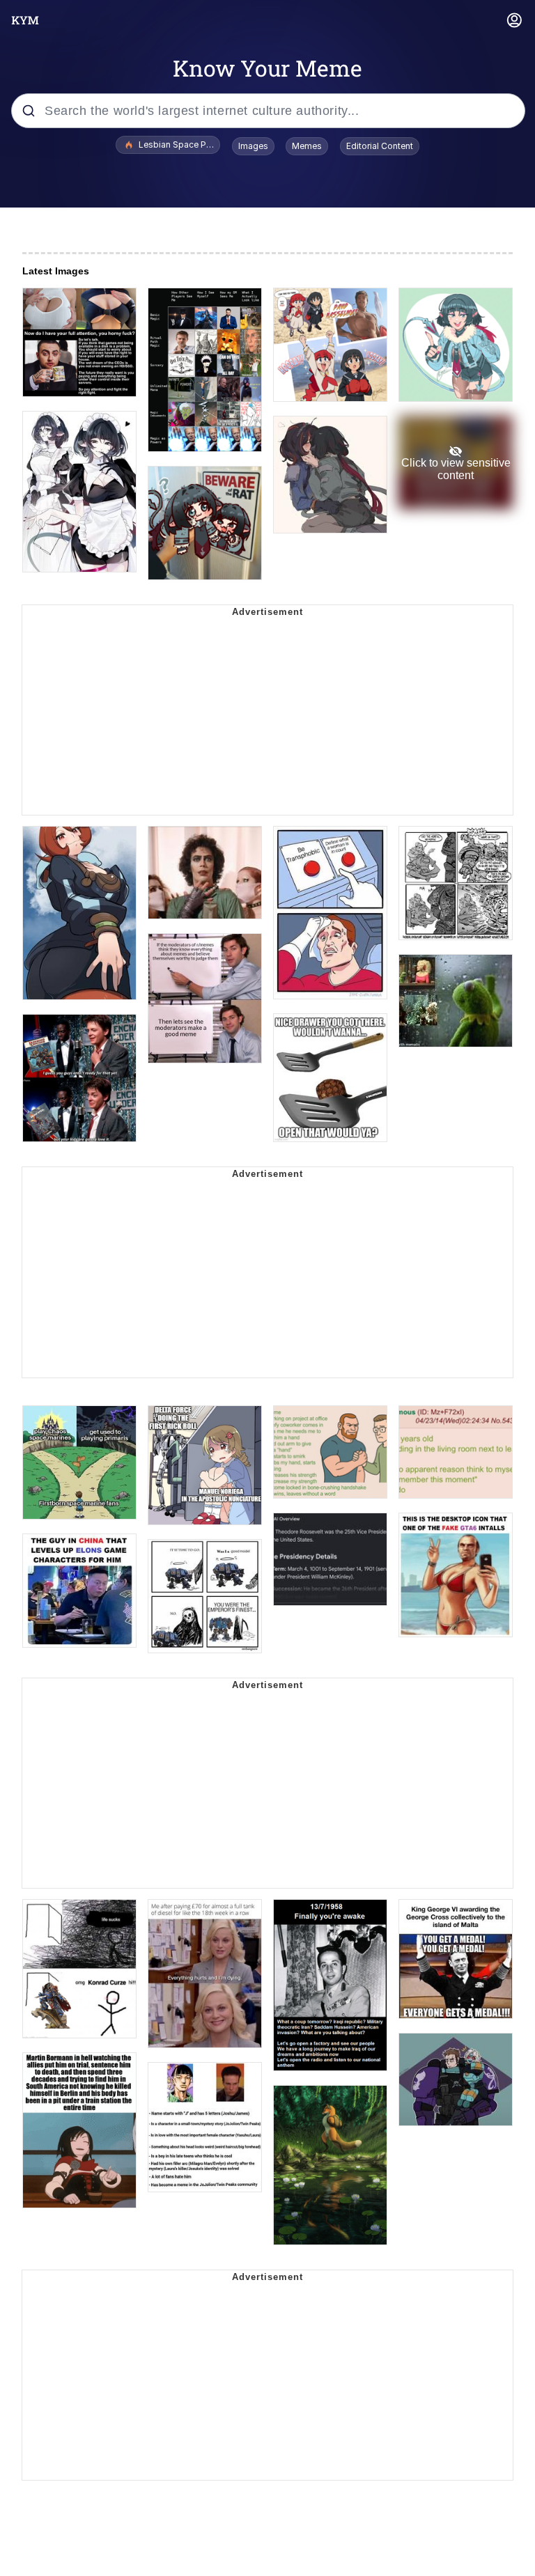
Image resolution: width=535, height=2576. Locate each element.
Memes (307, 146)
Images (253, 146)
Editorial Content (380, 146)
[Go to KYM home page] (25, 20)
